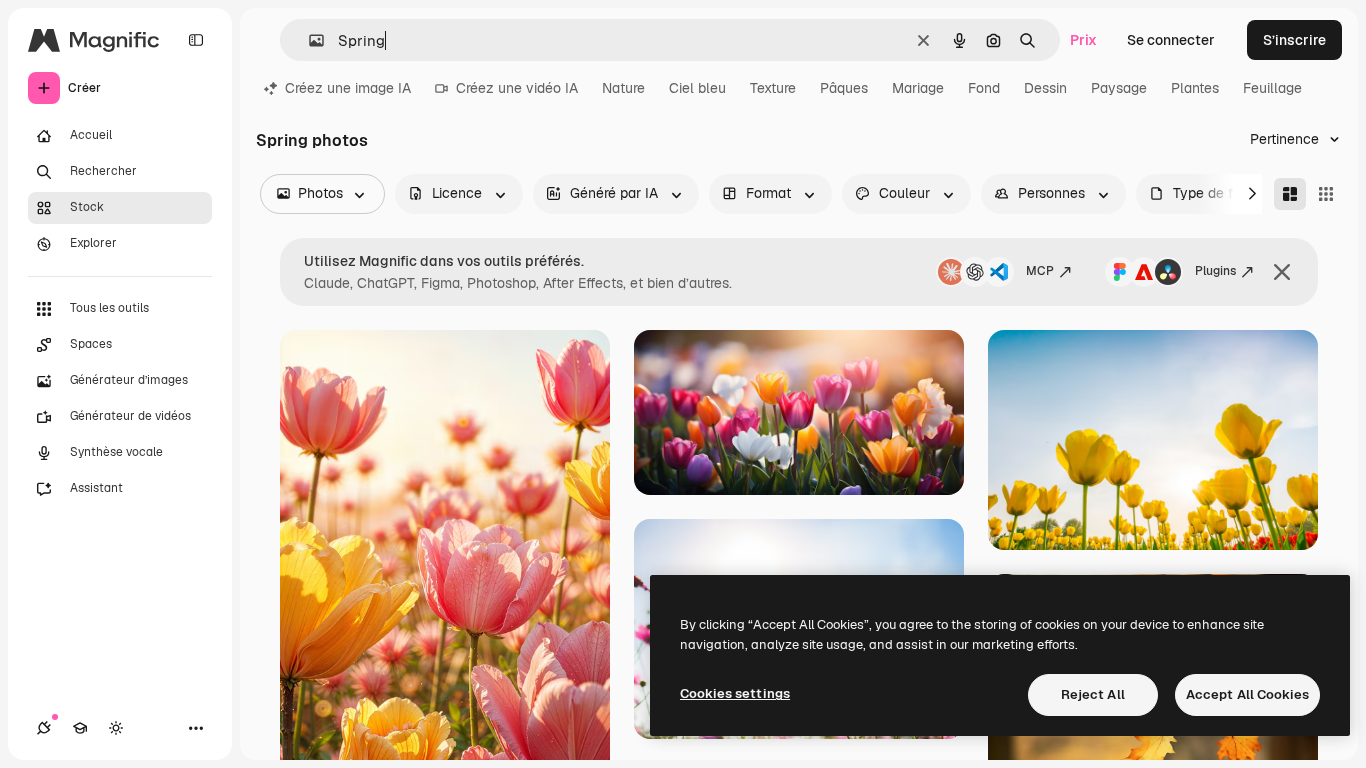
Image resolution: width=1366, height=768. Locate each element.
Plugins (1215, 271)
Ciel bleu (697, 88)
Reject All (1093, 694)
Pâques (844, 88)
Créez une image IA (348, 88)
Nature (623, 88)
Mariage (918, 88)
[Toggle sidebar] (196, 40)
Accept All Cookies (1247, 694)
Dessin (1045, 88)
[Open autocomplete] (308, 40)
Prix (1083, 40)
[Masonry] (1290, 194)
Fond (984, 88)
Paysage (1119, 88)
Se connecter (1171, 40)
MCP (1040, 271)
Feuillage (1272, 88)
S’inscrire (1294, 40)
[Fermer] (1282, 272)
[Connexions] (44, 728)
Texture (773, 88)
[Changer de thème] (116, 728)
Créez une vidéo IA (517, 88)
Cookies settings (735, 693)
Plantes (1195, 88)
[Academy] (80, 728)
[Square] (1326, 194)
